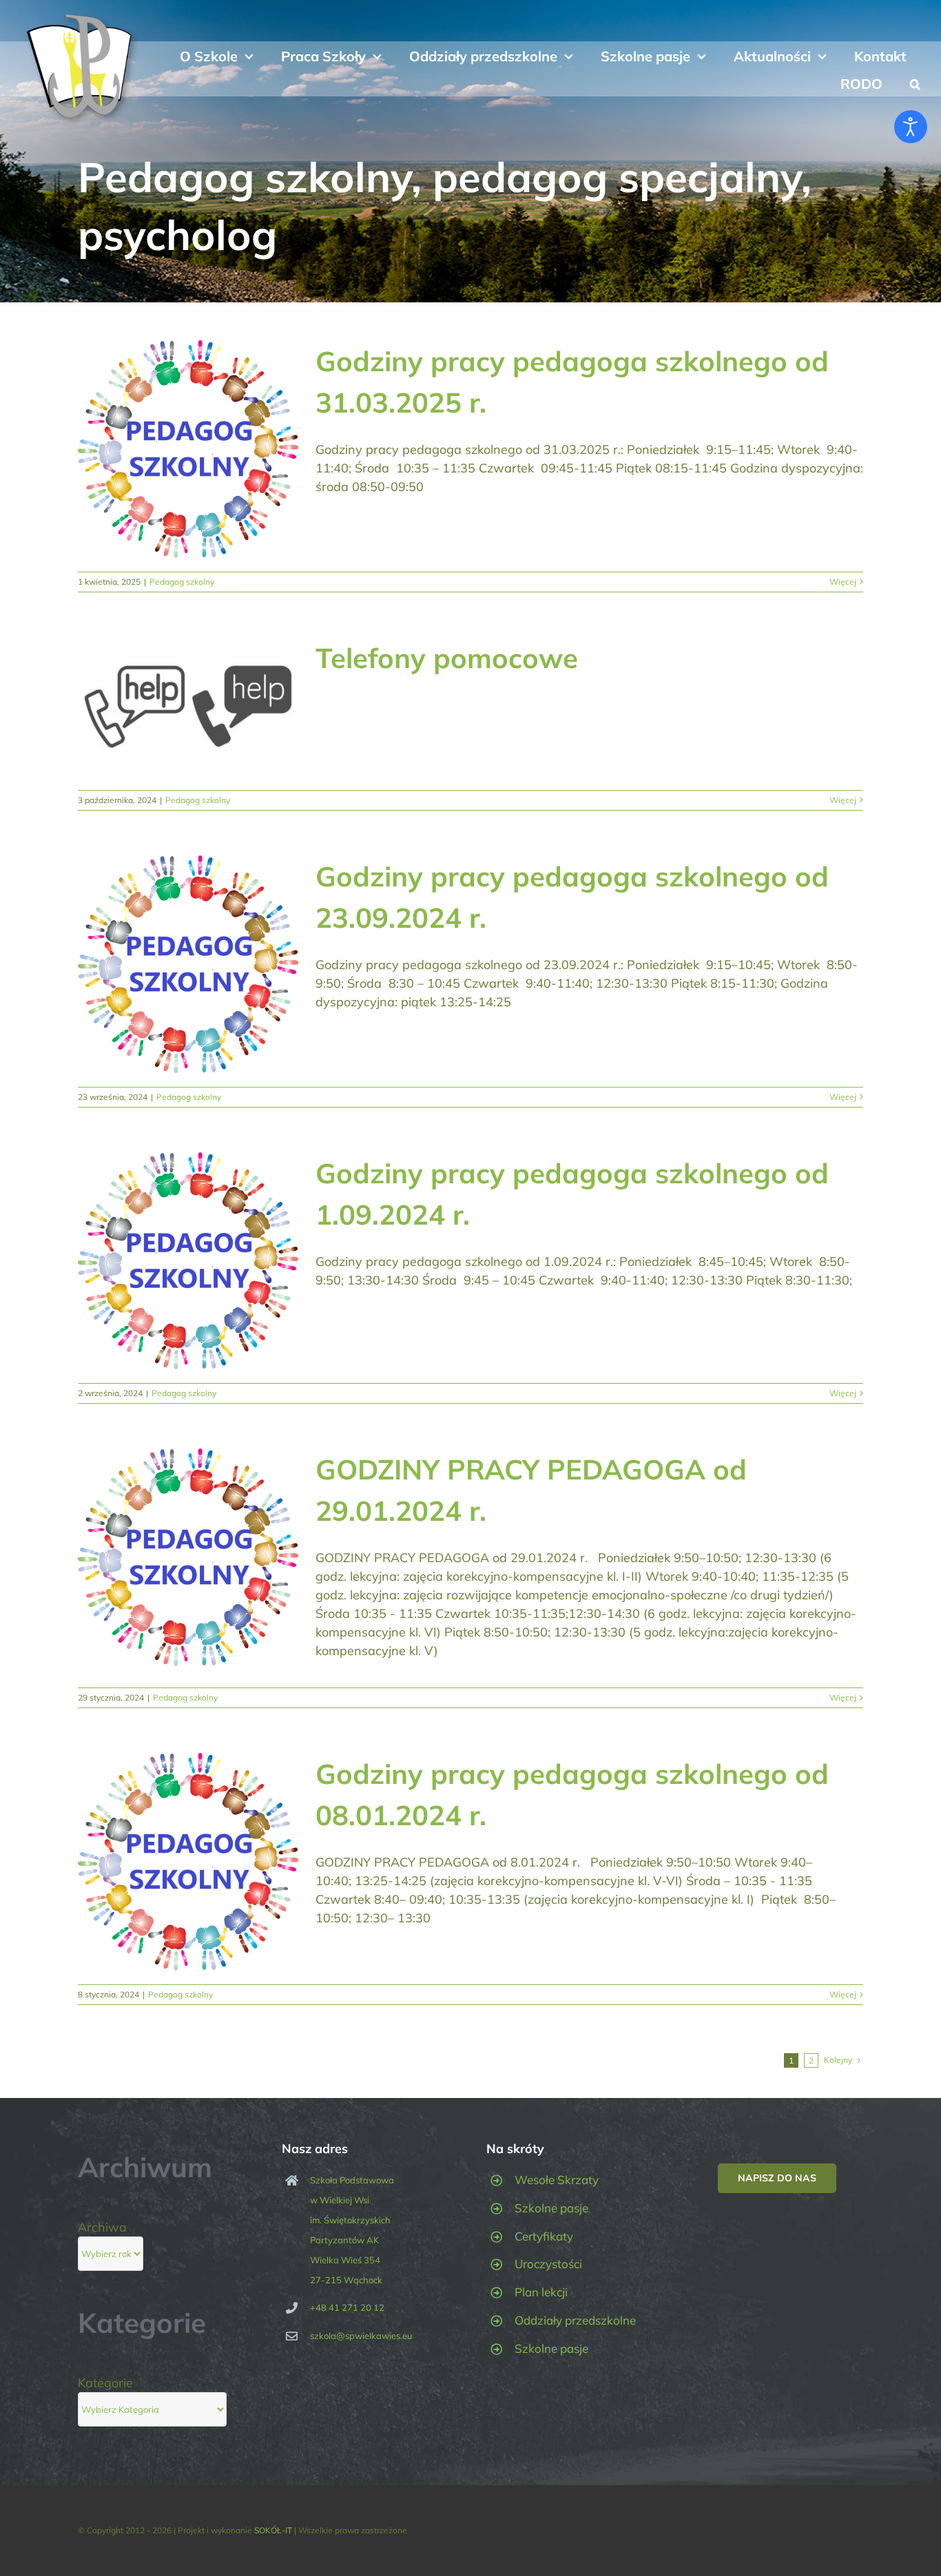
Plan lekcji (541, 2292)
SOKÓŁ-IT (273, 2530)
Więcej (843, 582)
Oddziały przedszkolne (575, 2320)
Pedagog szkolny (182, 582)
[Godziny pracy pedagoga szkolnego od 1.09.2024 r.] (188, 1261)
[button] (915, 83)
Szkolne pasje (551, 2208)
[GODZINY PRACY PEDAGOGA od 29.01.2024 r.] (188, 1557)
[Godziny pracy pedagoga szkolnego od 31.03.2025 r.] (188, 449)
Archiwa (102, 2227)
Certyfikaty (544, 2236)
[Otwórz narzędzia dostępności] (911, 127)
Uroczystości (548, 2264)
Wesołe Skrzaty (557, 2180)
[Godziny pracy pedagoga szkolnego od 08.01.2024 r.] (188, 1862)
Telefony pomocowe (447, 658)
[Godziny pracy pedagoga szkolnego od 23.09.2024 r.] (188, 964)
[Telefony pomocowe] (188, 707)
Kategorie (105, 2383)
